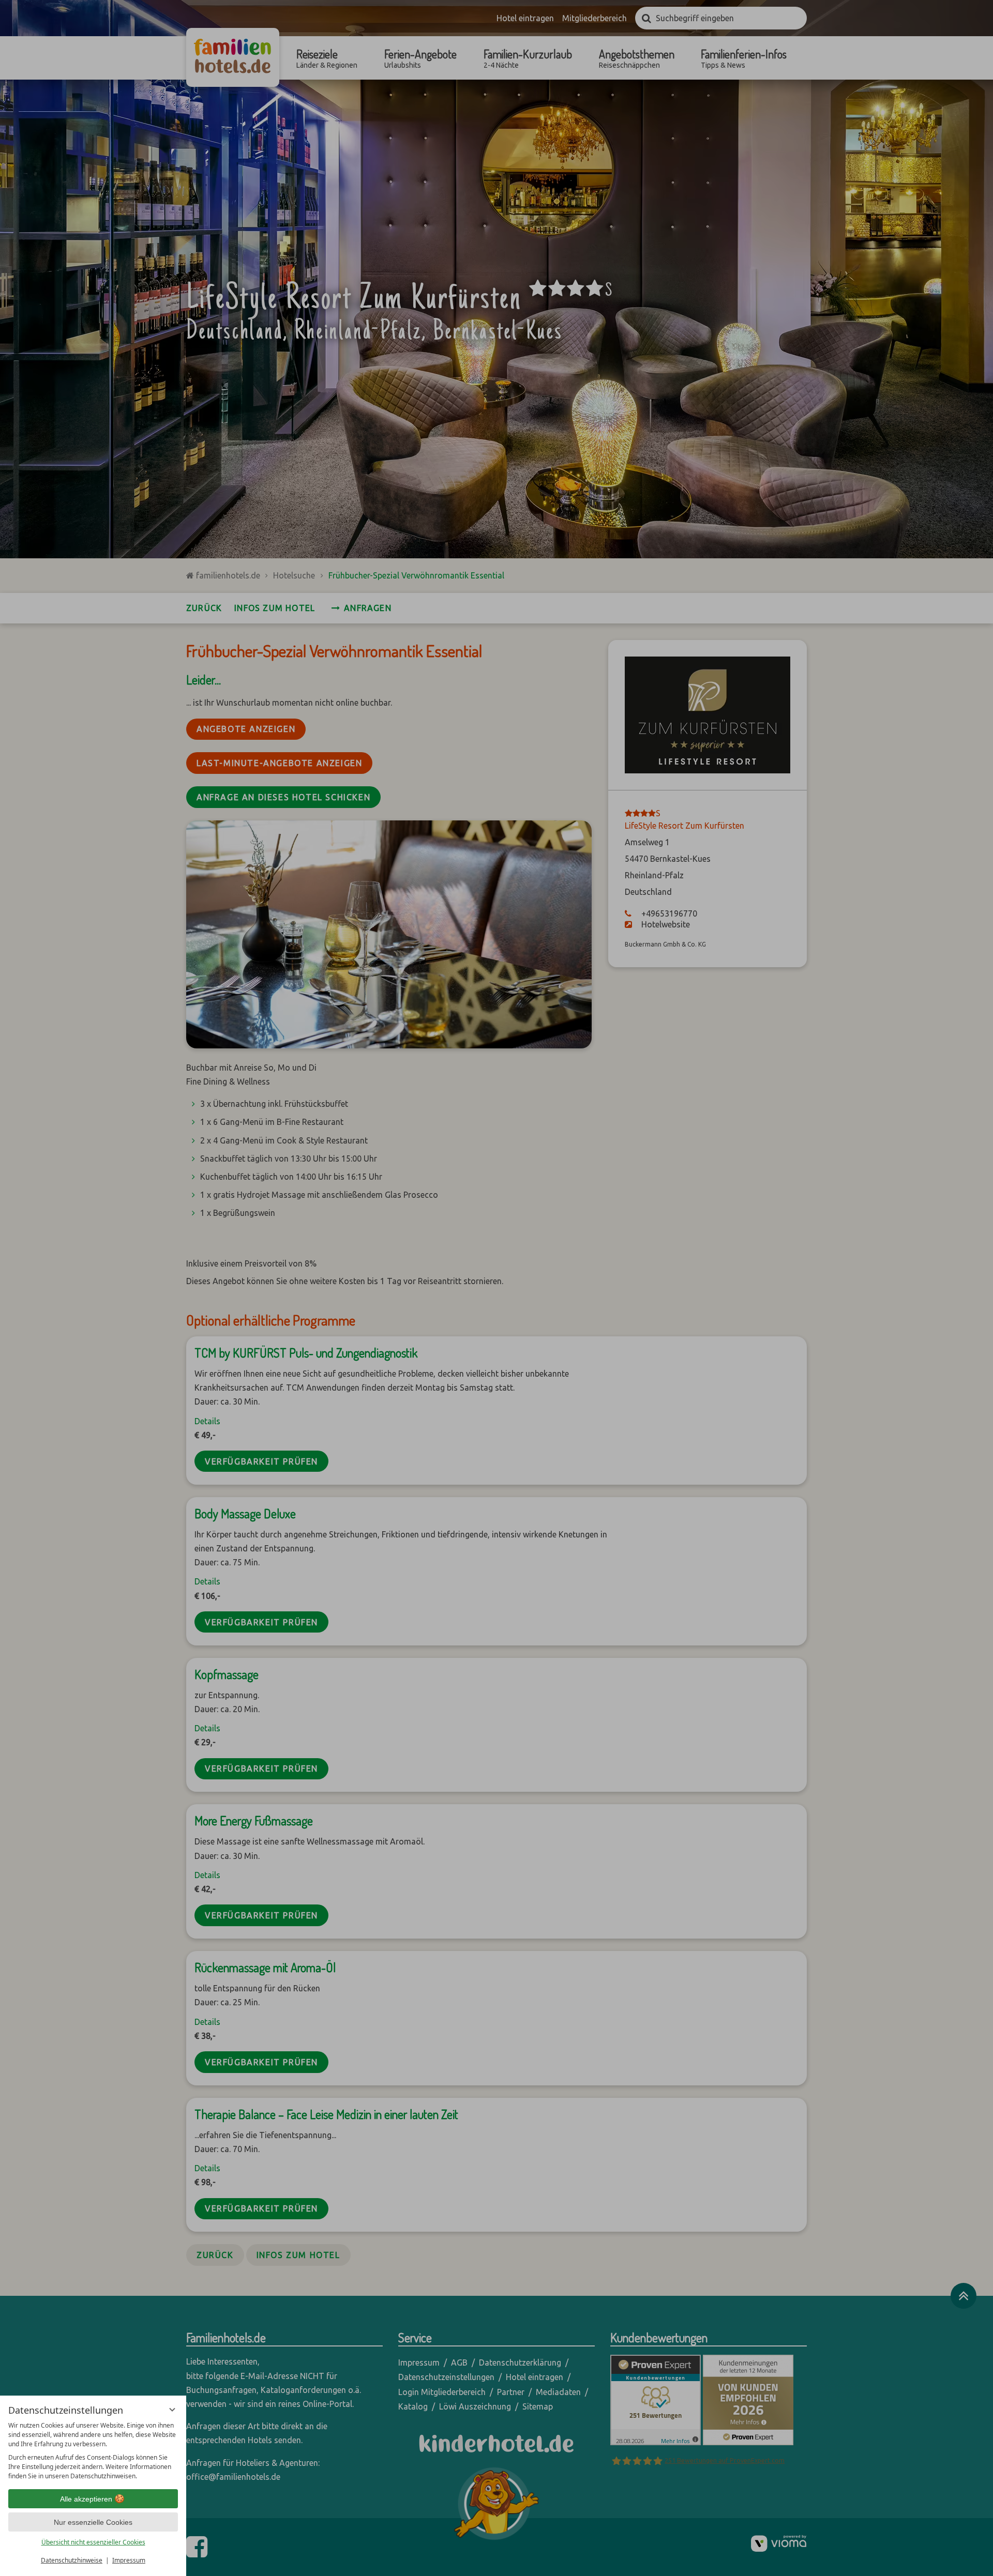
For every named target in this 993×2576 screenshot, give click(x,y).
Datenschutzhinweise (72, 2560)
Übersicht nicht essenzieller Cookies (93, 2542)
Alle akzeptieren (86, 2499)
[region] (93, 2451)
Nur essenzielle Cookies (93, 2522)
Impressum (129, 2560)
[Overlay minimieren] (172, 2410)
